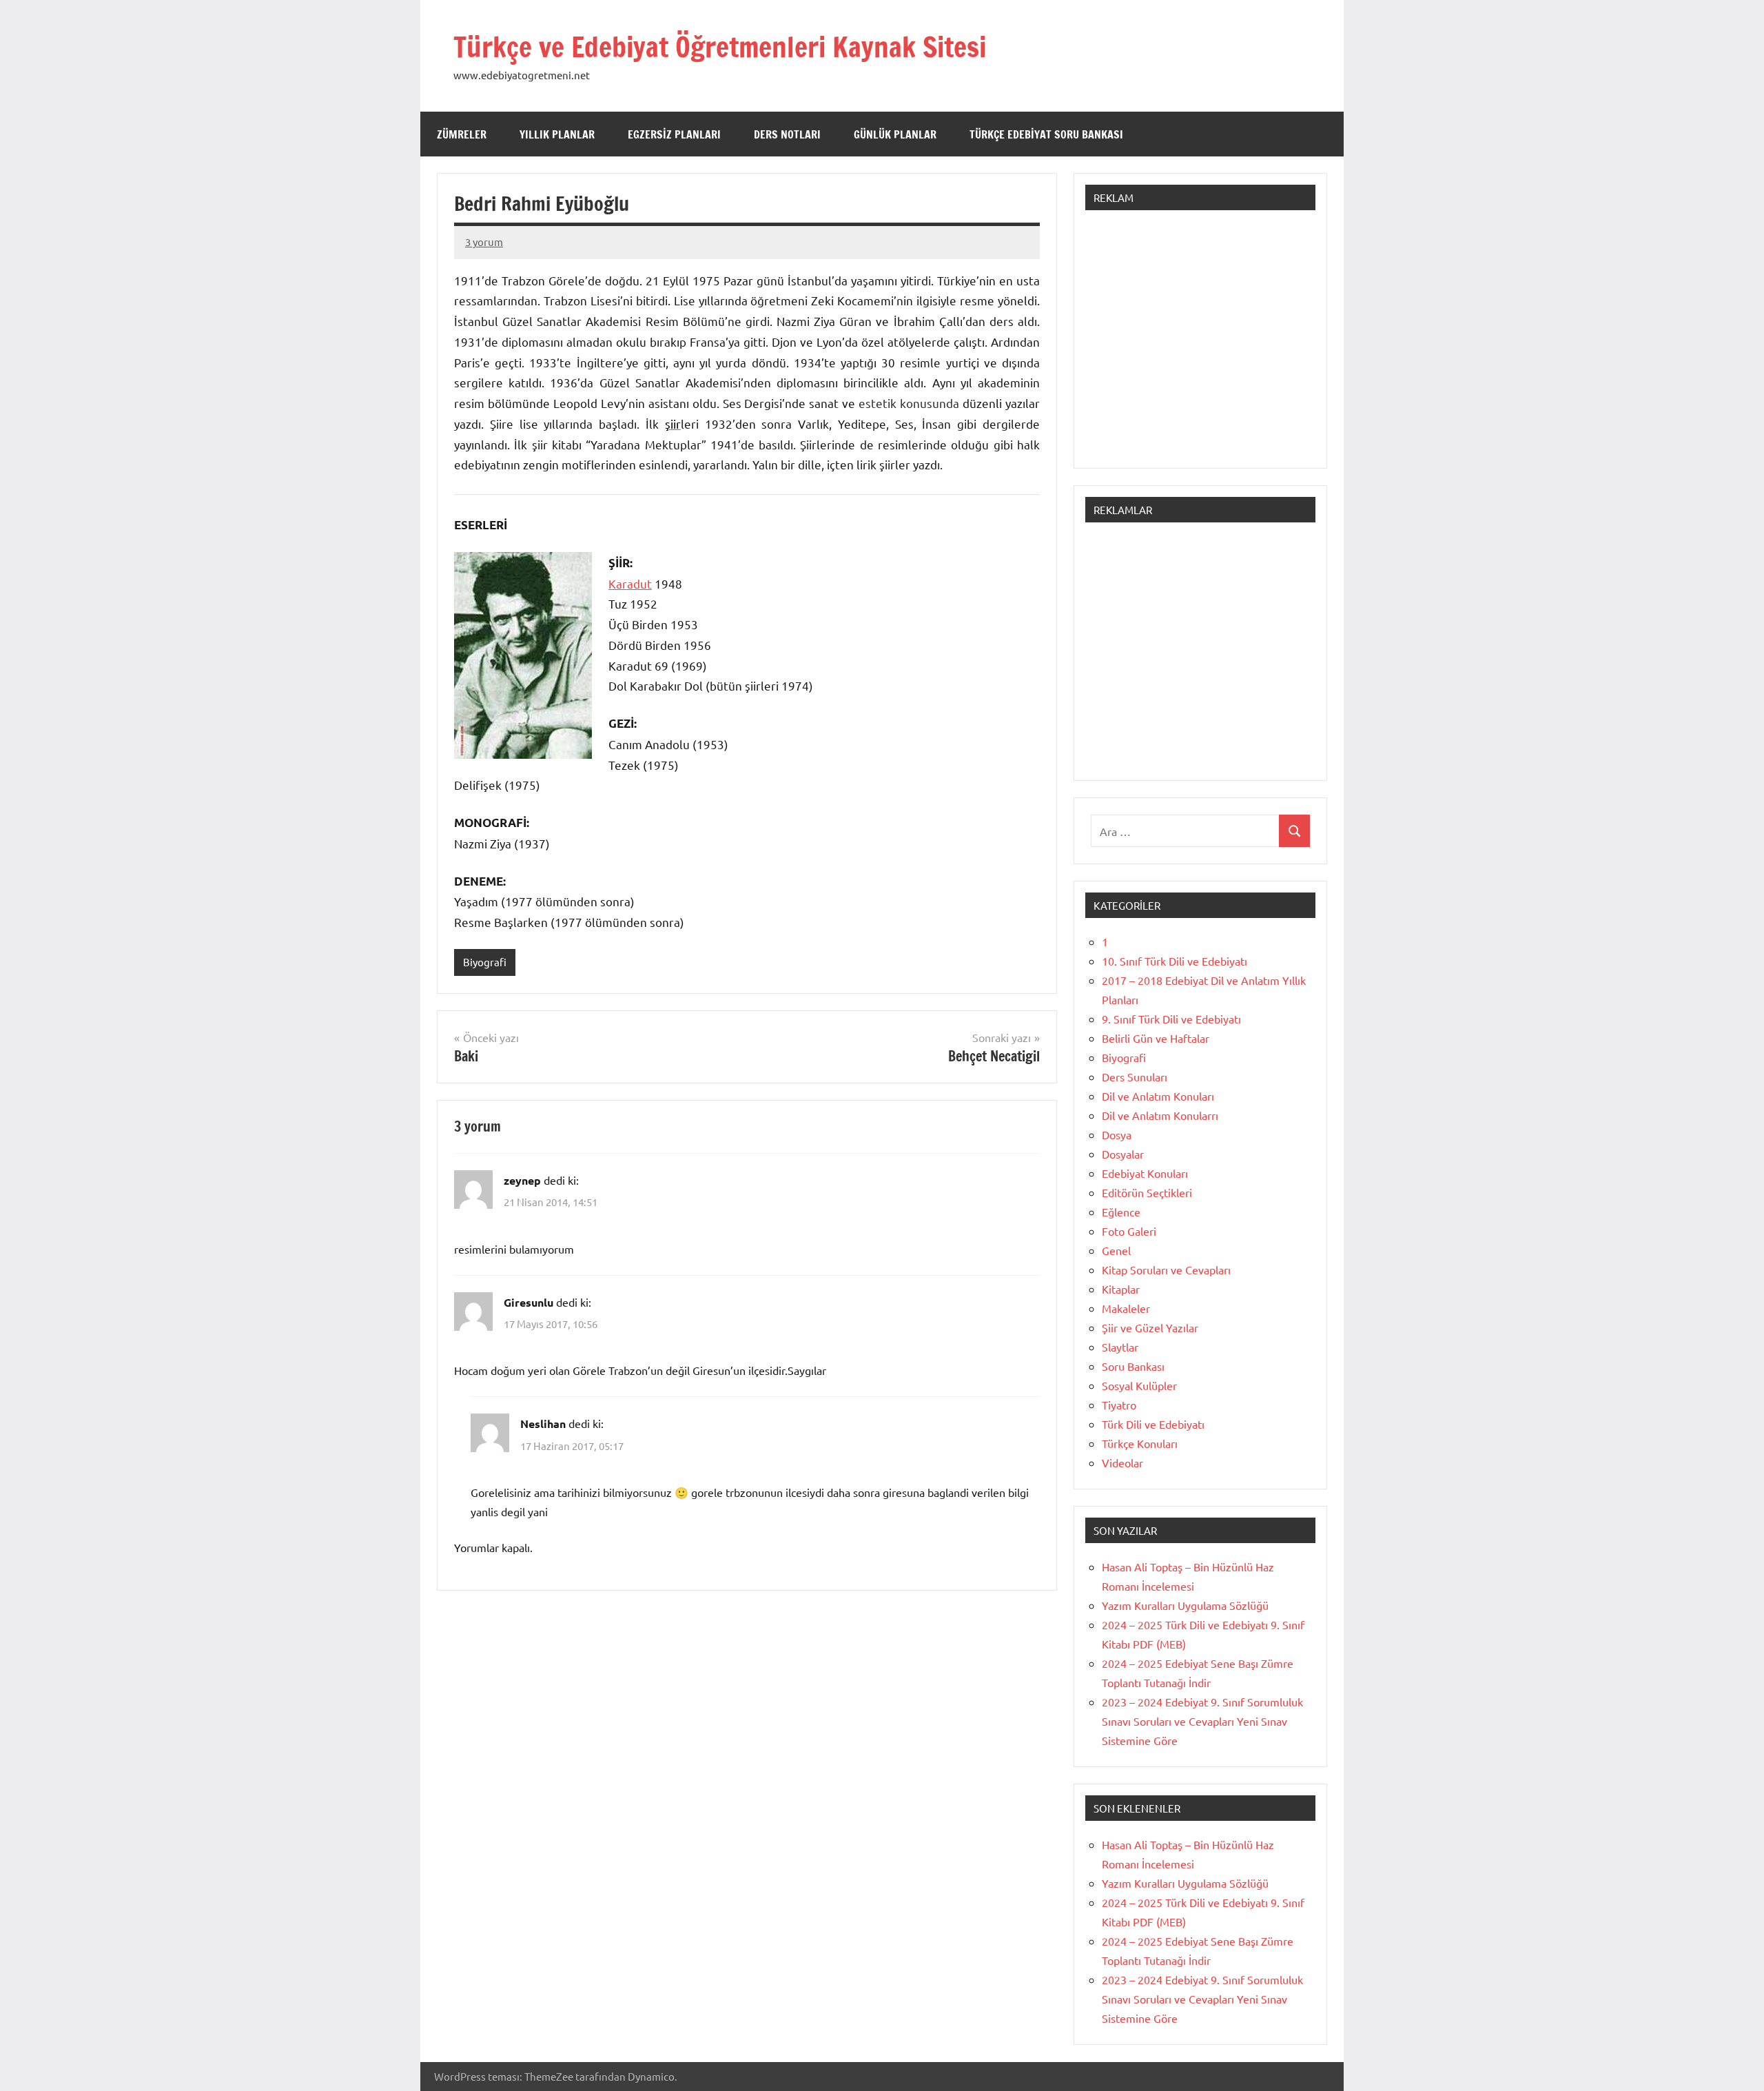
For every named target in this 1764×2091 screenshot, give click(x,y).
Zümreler (462, 134)
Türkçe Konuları (1140, 1443)
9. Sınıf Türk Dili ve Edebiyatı (1171, 1019)
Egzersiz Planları (674, 134)
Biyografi (485, 962)
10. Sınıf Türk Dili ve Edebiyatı (1175, 961)
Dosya (1117, 1134)
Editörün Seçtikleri (1147, 1192)
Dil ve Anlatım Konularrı (1160, 1115)
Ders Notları (787, 134)
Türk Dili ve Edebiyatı (1153, 1424)
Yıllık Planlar (557, 134)
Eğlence (1121, 1212)
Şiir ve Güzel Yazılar (1150, 1327)
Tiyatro (1119, 1405)
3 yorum (484, 242)
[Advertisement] (1200, 346)
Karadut (630, 583)
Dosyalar (1123, 1154)
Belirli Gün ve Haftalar (1156, 1038)
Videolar (1122, 1462)
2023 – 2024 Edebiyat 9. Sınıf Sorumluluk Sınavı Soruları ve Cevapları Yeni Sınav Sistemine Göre (1202, 1721)
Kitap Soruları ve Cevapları (1166, 1269)
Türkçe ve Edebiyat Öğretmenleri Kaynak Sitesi (720, 47)
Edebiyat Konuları (1145, 1173)
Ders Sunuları (1135, 1077)
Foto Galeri (1129, 1231)
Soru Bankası (1133, 1366)
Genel (1116, 1250)
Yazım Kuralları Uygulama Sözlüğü (1185, 1605)
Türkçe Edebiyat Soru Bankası (1046, 134)
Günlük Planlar (895, 134)
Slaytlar (1120, 1347)
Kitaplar (1121, 1289)
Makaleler (1126, 1308)
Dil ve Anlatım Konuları (1158, 1096)
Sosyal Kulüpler (1139, 1385)
